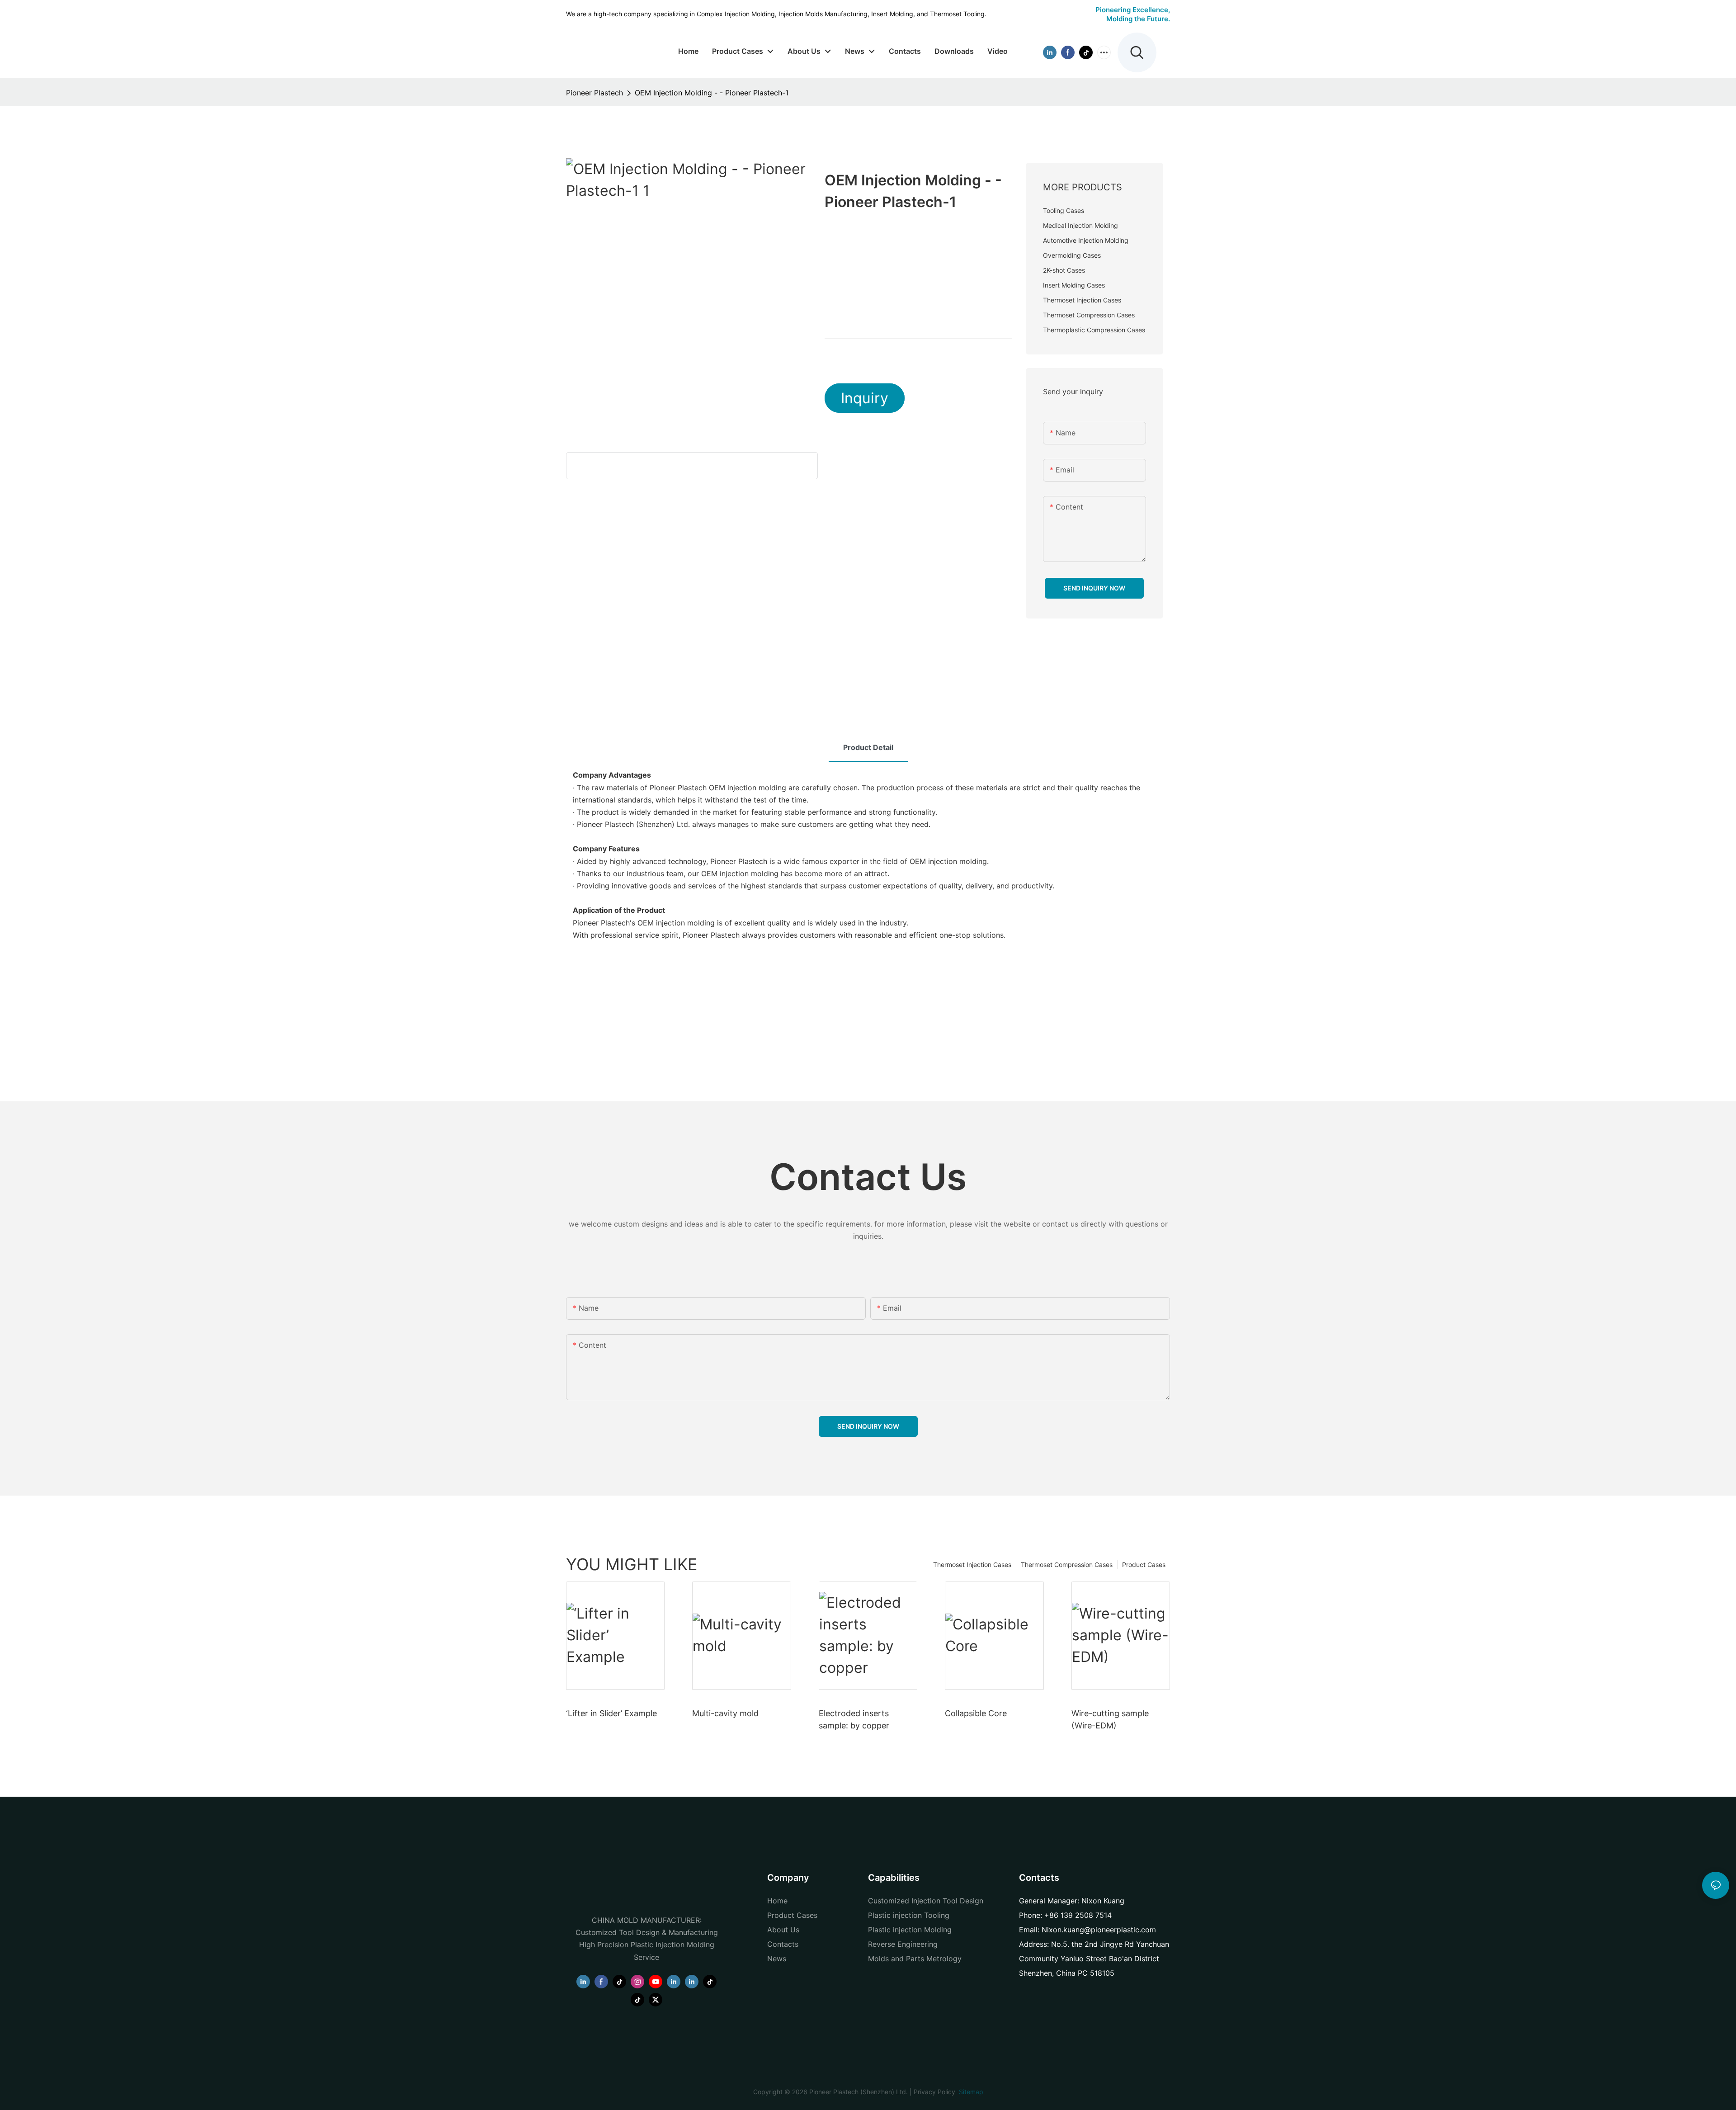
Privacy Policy (934, 2092)
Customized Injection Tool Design (926, 1901)
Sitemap (970, 2092)
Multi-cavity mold (725, 1713)
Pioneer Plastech (594, 93)
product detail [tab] (868, 747)
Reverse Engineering (903, 1944)
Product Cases (1144, 1565)
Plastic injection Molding (910, 1930)
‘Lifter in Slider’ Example (611, 1713)
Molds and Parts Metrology (915, 1959)
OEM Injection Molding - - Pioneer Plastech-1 (712, 93)
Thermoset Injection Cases (972, 1565)
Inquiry (865, 398)
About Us (783, 1930)
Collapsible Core (976, 1713)
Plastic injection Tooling (909, 1915)
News (777, 1959)
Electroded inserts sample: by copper (854, 1719)
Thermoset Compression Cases (1067, 1565)
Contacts (783, 1944)
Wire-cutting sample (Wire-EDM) (1110, 1719)
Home (777, 1901)
